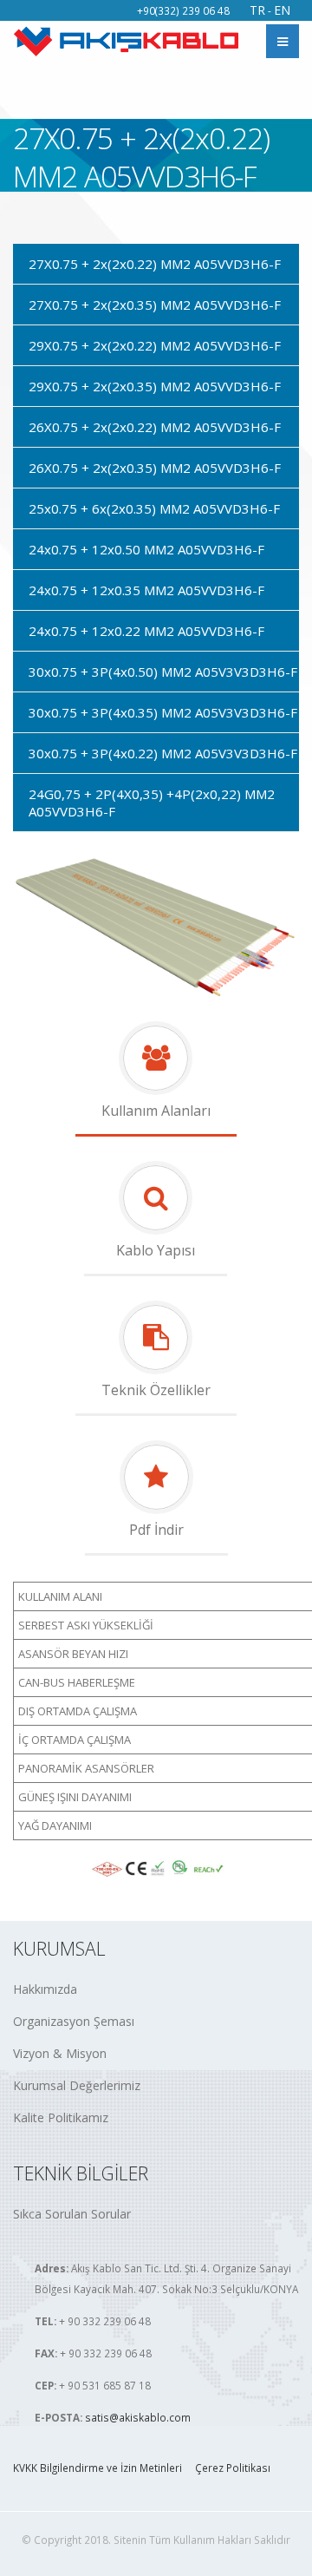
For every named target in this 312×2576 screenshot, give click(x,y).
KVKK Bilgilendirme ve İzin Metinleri (97, 2468)
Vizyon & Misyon (60, 2053)
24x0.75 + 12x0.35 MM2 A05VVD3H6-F (146, 590)
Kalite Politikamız (61, 2117)
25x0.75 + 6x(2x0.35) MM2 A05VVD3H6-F (154, 508)
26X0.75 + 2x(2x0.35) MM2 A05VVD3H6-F (155, 468)
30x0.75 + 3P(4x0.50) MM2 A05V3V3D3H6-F (163, 672)
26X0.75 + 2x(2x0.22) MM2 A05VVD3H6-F (155, 427)
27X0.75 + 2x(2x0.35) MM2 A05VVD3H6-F (155, 305)
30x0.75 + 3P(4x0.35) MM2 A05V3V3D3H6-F (163, 712)
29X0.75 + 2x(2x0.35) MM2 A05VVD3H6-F (155, 386)
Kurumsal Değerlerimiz (77, 2085)
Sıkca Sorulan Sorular (72, 2214)
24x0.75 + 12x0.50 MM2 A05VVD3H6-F (146, 549)
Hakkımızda (45, 1989)
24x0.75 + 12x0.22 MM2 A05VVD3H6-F (146, 631)
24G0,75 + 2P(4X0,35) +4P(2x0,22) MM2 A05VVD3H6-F (152, 803)
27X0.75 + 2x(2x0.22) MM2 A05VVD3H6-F (155, 264)
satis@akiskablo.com (138, 2417)
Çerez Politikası (233, 2468)
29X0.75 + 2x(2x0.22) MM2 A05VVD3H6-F (155, 345)
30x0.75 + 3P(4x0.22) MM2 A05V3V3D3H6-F (163, 753)
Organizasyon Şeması (74, 2021)
